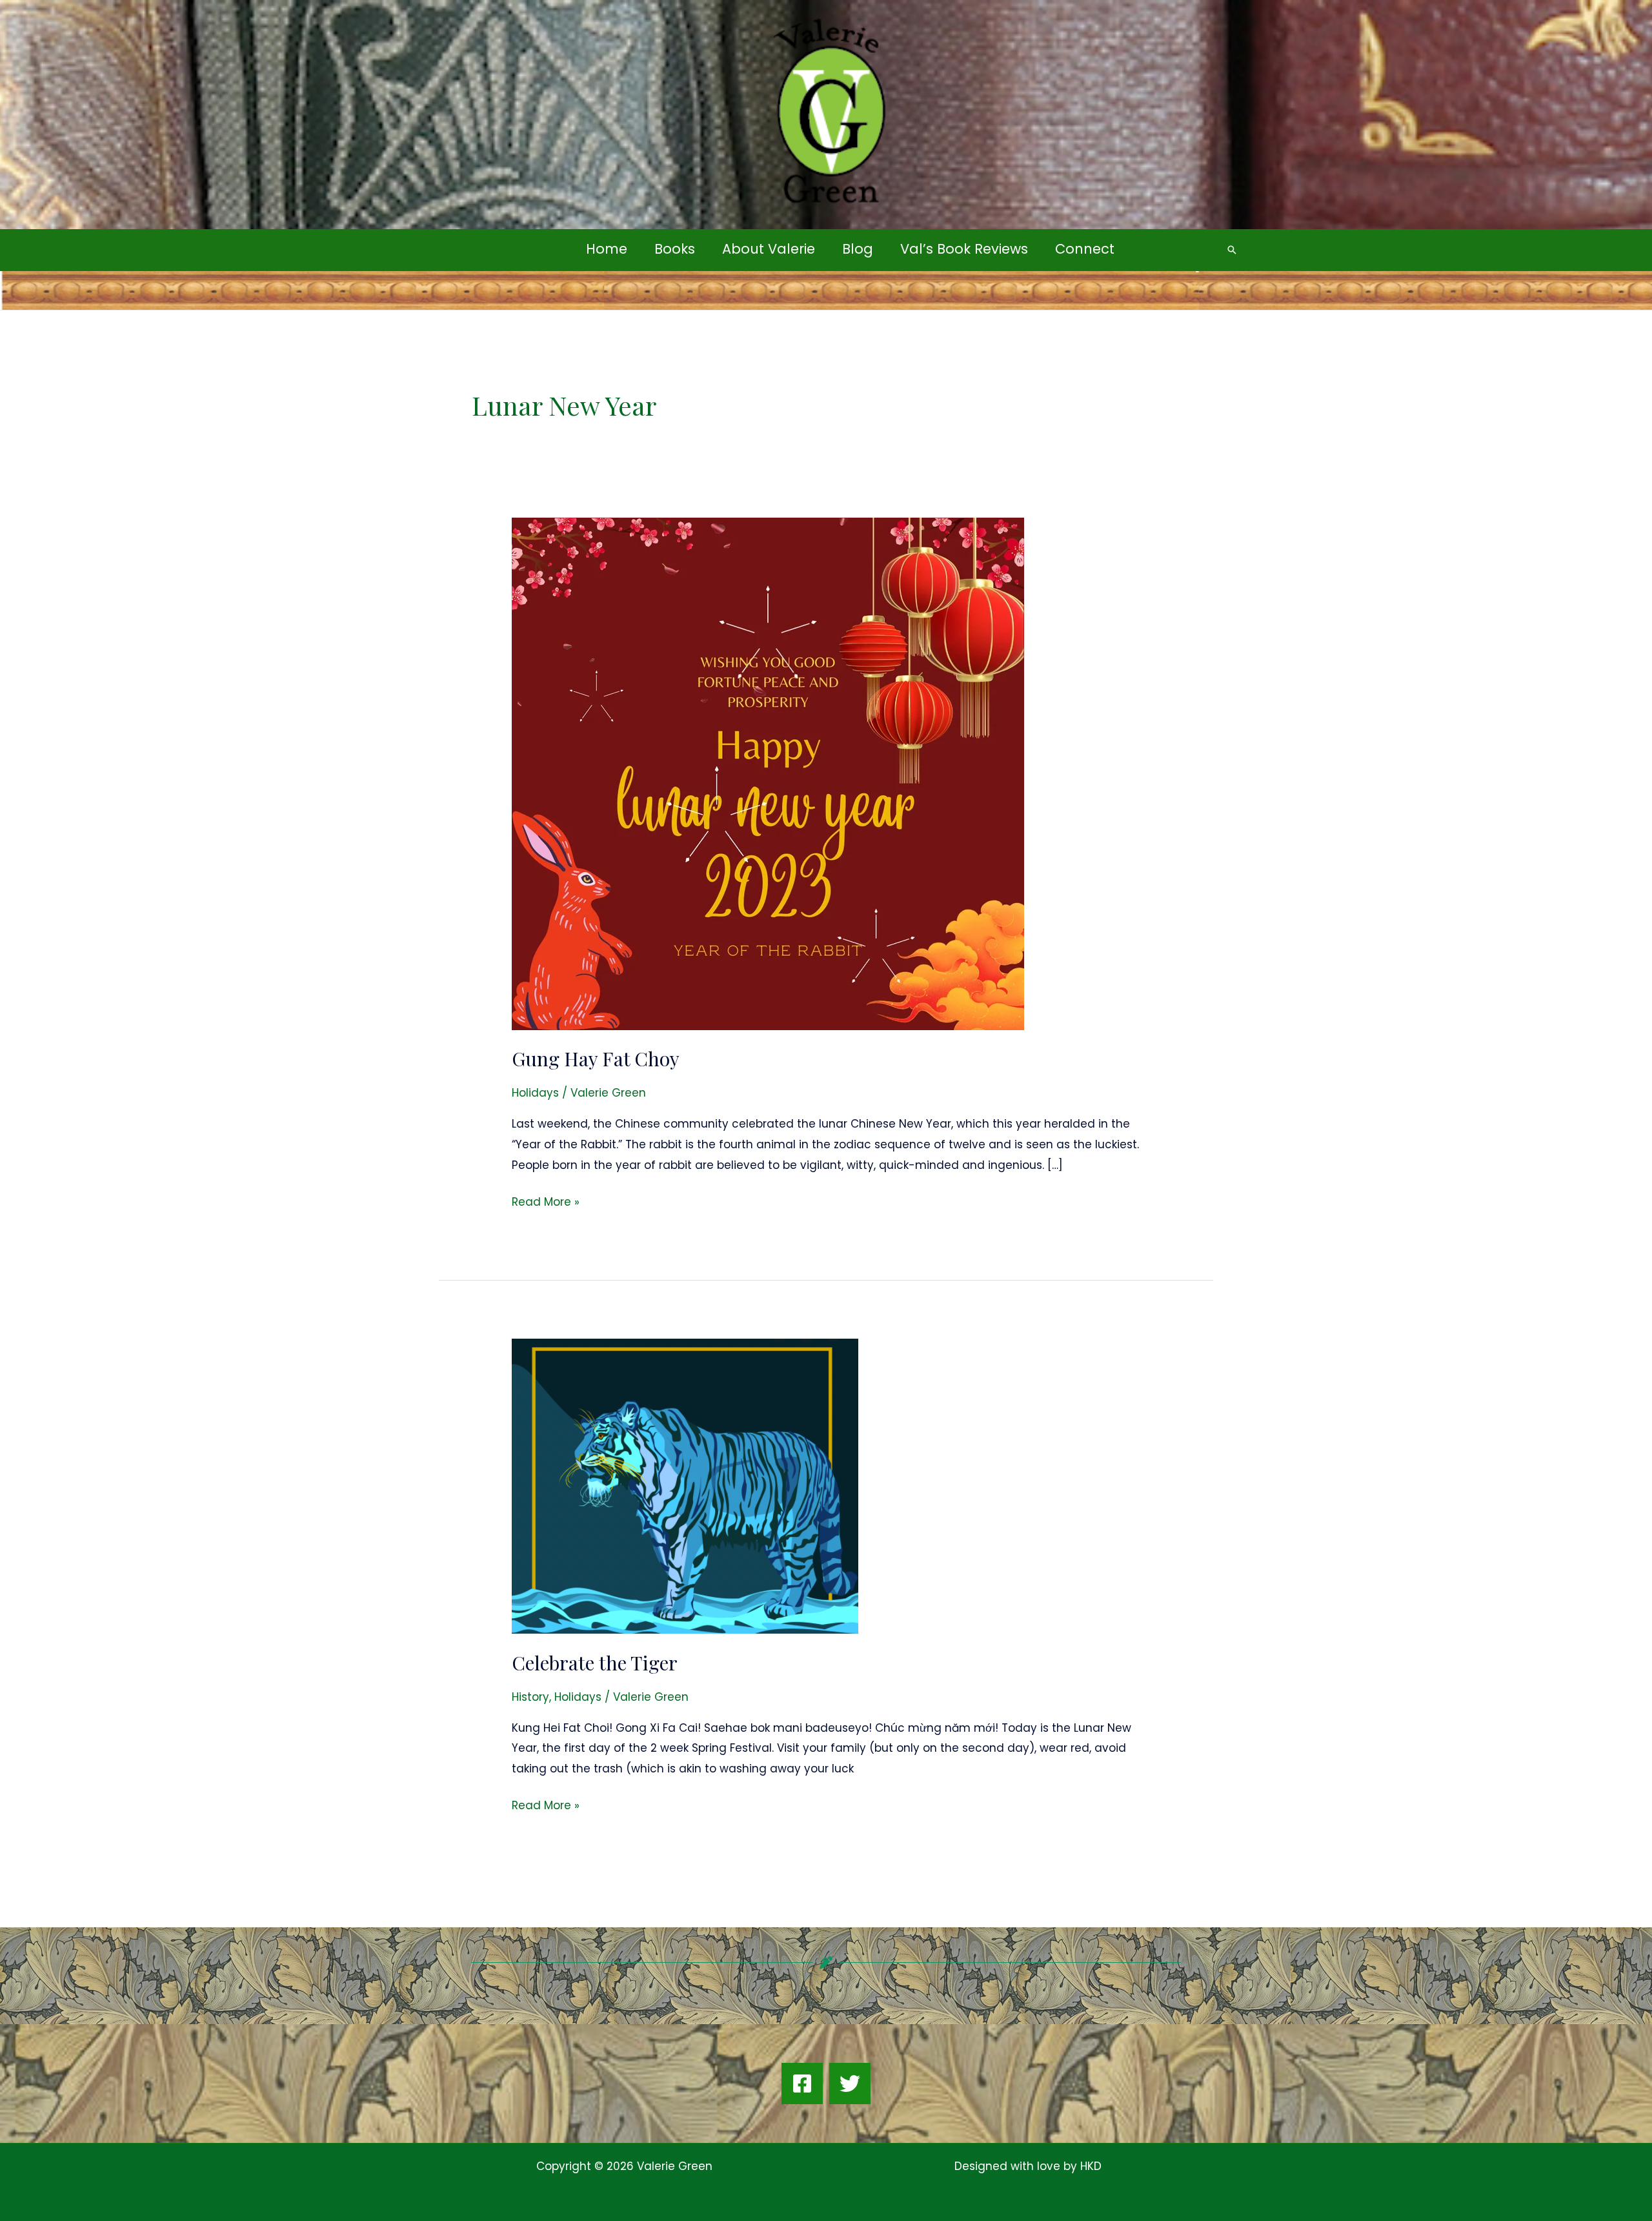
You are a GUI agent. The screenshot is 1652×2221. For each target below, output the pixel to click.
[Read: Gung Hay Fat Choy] (768, 773)
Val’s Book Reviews (964, 249)
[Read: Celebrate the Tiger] (685, 1486)
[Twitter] (850, 2084)
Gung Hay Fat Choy (596, 1059)
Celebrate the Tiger (595, 1663)
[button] (1232, 250)
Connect (1085, 249)
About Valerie (769, 249)
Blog (858, 249)
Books (675, 249)
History (530, 1697)
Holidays (535, 1093)
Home (607, 249)
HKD (1089, 2166)
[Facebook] (802, 2084)
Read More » (546, 1201)
